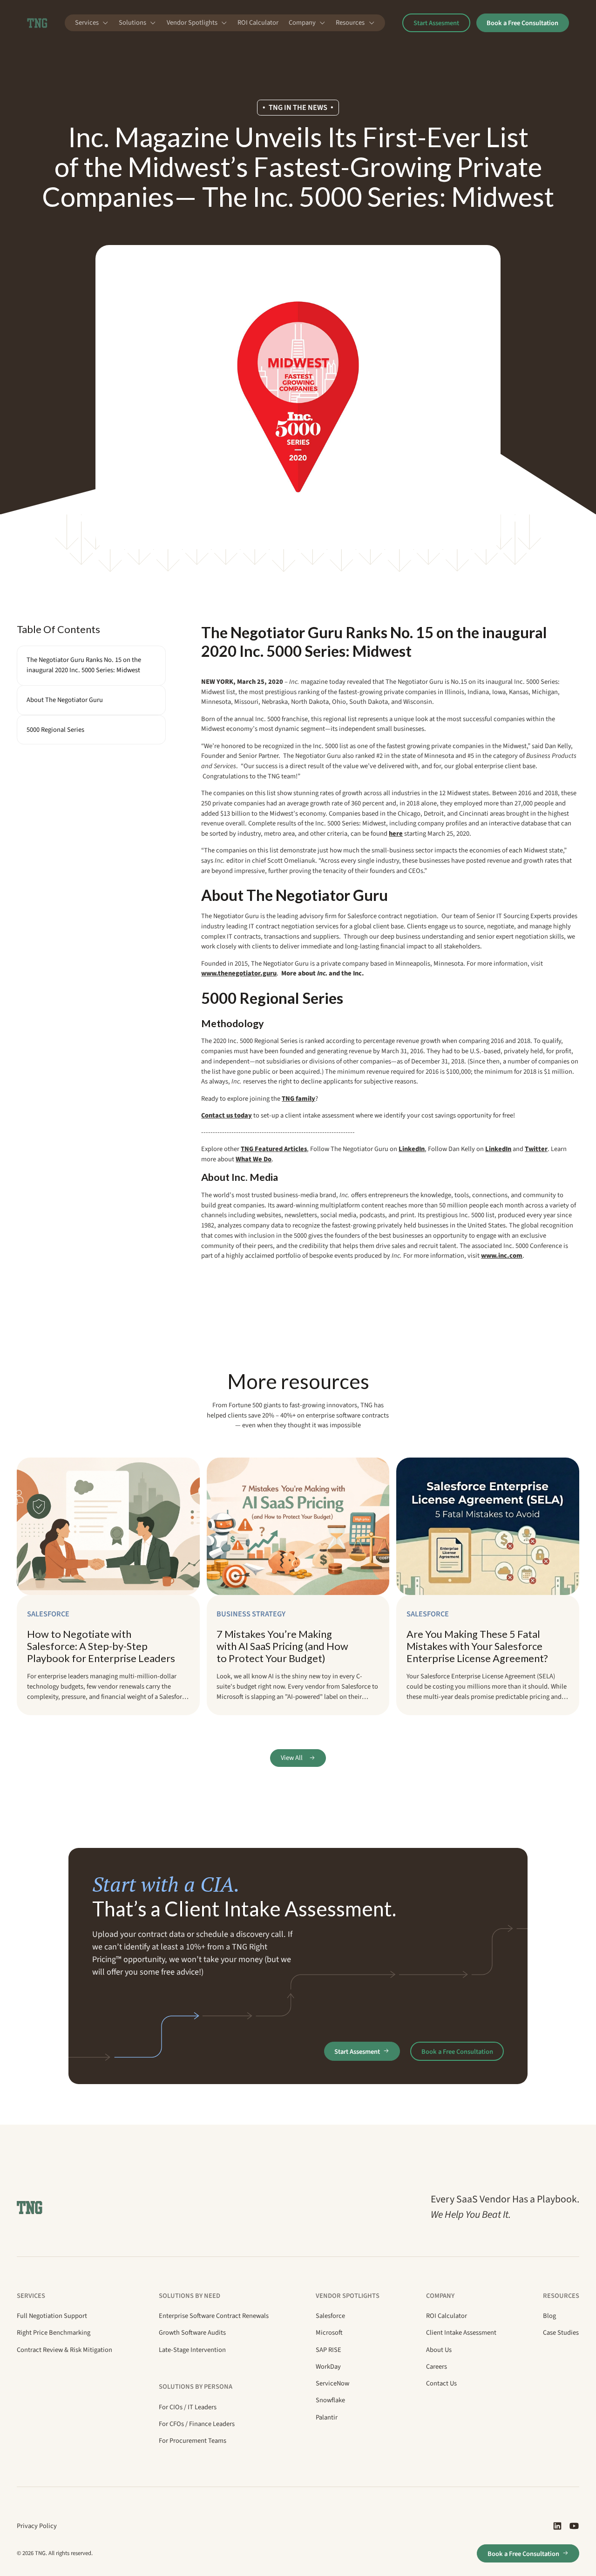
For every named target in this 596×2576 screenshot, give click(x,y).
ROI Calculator (258, 23)
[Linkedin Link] (557, 2526)
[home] (37, 23)
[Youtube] (574, 2526)
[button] (92, 23)
